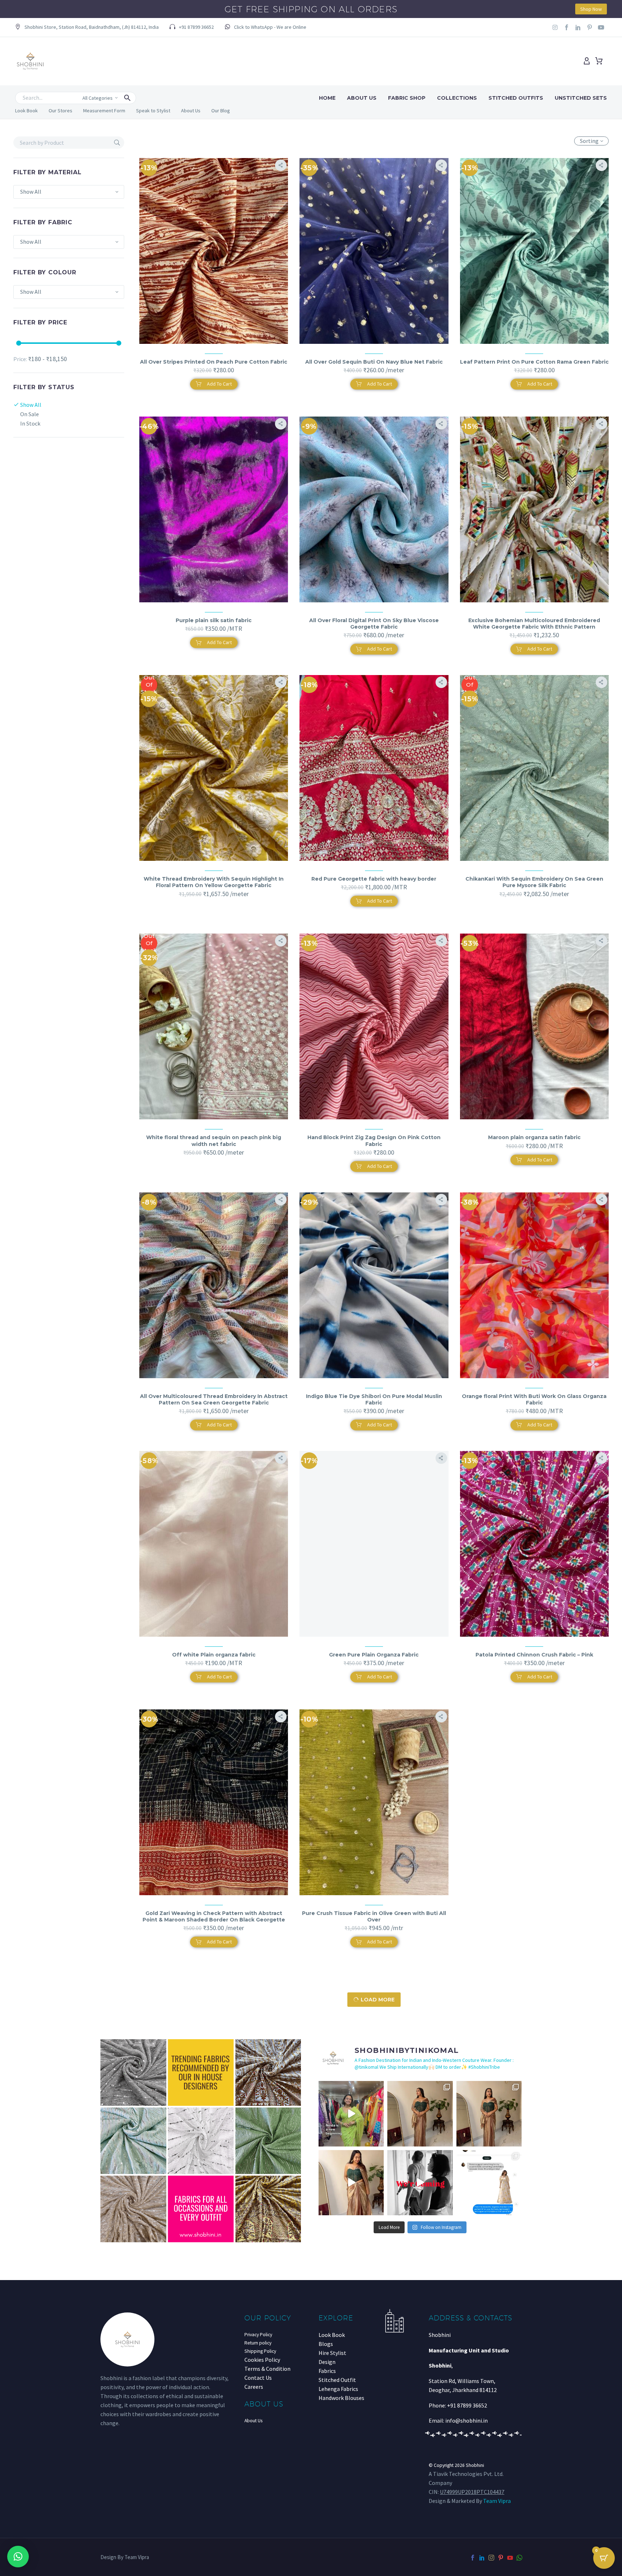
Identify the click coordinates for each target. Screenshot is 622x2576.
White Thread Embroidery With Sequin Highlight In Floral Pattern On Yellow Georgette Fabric (214, 882)
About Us (362, 98)
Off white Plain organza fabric (214, 1655)
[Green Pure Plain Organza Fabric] (374, 1544)
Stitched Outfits (516, 98)
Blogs (326, 2344)
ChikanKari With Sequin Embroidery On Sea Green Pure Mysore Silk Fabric (534, 882)
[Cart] (599, 61)
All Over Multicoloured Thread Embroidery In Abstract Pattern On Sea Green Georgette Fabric (214, 1399)
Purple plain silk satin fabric (214, 620)
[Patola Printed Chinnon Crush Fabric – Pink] (534, 1544)
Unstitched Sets (581, 98)
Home (327, 98)
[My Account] (587, 61)
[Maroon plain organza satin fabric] (534, 1026)
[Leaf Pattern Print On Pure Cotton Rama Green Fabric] (534, 251)
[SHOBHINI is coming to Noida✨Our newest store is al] (420, 2183)
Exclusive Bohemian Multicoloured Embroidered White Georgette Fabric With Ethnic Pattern (534, 624)
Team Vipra (497, 2501)
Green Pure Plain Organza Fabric (374, 1655)
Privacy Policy (258, 2335)
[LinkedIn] (482, 2558)
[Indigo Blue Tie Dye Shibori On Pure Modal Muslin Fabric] (374, 1285)
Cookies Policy (262, 2360)
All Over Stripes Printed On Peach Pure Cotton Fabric (214, 362)
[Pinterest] (501, 2558)
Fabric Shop (407, 98)
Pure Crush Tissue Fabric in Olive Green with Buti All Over (374, 1916)
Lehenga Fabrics (338, 2389)
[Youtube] (601, 27)
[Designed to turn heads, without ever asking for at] (420, 2114)
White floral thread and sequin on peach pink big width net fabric (214, 1141)
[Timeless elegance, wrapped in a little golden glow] (489, 2114)
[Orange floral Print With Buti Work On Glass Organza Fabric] (534, 1285)
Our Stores (60, 111)
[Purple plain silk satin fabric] (214, 509)
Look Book (26, 111)
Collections (457, 98)
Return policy (258, 2343)
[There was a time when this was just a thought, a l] (351, 2114)
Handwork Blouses (341, 2398)
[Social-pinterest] (590, 27)
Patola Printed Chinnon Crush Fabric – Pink (534, 1655)
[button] (87, 28)
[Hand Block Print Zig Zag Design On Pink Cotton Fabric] (374, 1026)
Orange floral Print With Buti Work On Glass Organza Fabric (534, 1399)
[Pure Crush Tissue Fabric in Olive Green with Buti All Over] (374, 1802)
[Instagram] (555, 27)
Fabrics (327, 2371)
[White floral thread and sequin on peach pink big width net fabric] (214, 1026)
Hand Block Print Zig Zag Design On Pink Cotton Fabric (374, 1141)
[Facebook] (473, 2558)
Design (327, 2362)
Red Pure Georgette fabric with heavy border (374, 879)
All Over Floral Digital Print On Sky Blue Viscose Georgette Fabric (374, 624)
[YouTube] (510, 2558)
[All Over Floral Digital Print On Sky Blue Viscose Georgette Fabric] (374, 509)
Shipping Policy (260, 2351)
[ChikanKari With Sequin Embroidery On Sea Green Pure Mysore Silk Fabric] (534, 768)
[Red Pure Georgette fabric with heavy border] (374, 768)
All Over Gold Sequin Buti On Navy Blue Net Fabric (374, 362)
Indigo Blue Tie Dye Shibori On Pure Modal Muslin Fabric (374, 1399)
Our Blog (221, 111)
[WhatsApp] (519, 2558)
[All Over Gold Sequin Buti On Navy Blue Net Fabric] (374, 251)
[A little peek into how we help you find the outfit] (489, 2183)
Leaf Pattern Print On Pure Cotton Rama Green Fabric (534, 362)
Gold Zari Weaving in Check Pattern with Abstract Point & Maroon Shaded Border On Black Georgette (214, 1916)
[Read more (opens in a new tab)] (265, 28)
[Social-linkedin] (578, 27)
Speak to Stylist (153, 111)
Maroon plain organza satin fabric (534, 1137)
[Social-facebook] (567, 27)
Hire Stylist (332, 2353)
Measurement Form (104, 111)
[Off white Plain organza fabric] (214, 1544)
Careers (254, 2387)
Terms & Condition (267, 2369)
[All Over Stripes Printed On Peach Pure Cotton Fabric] (214, 251)
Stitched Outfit (337, 2380)
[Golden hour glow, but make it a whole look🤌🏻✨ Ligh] (351, 2183)
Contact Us (258, 2378)
